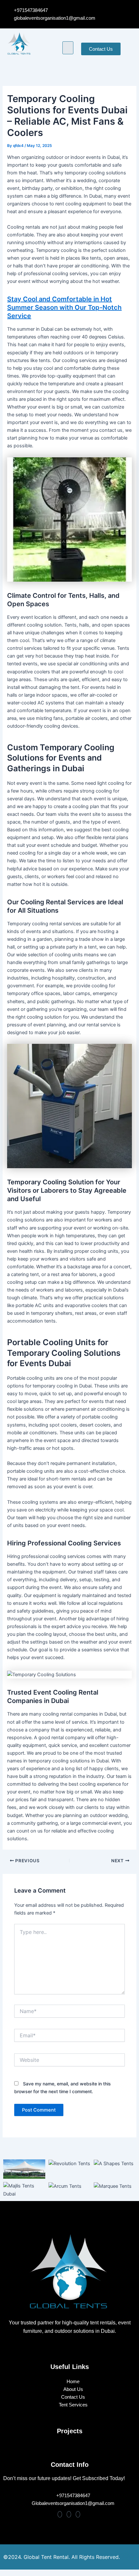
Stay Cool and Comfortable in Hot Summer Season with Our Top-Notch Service (64, 307)
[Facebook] (60, 2514)
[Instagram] (69, 2514)
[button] (68, 48)
